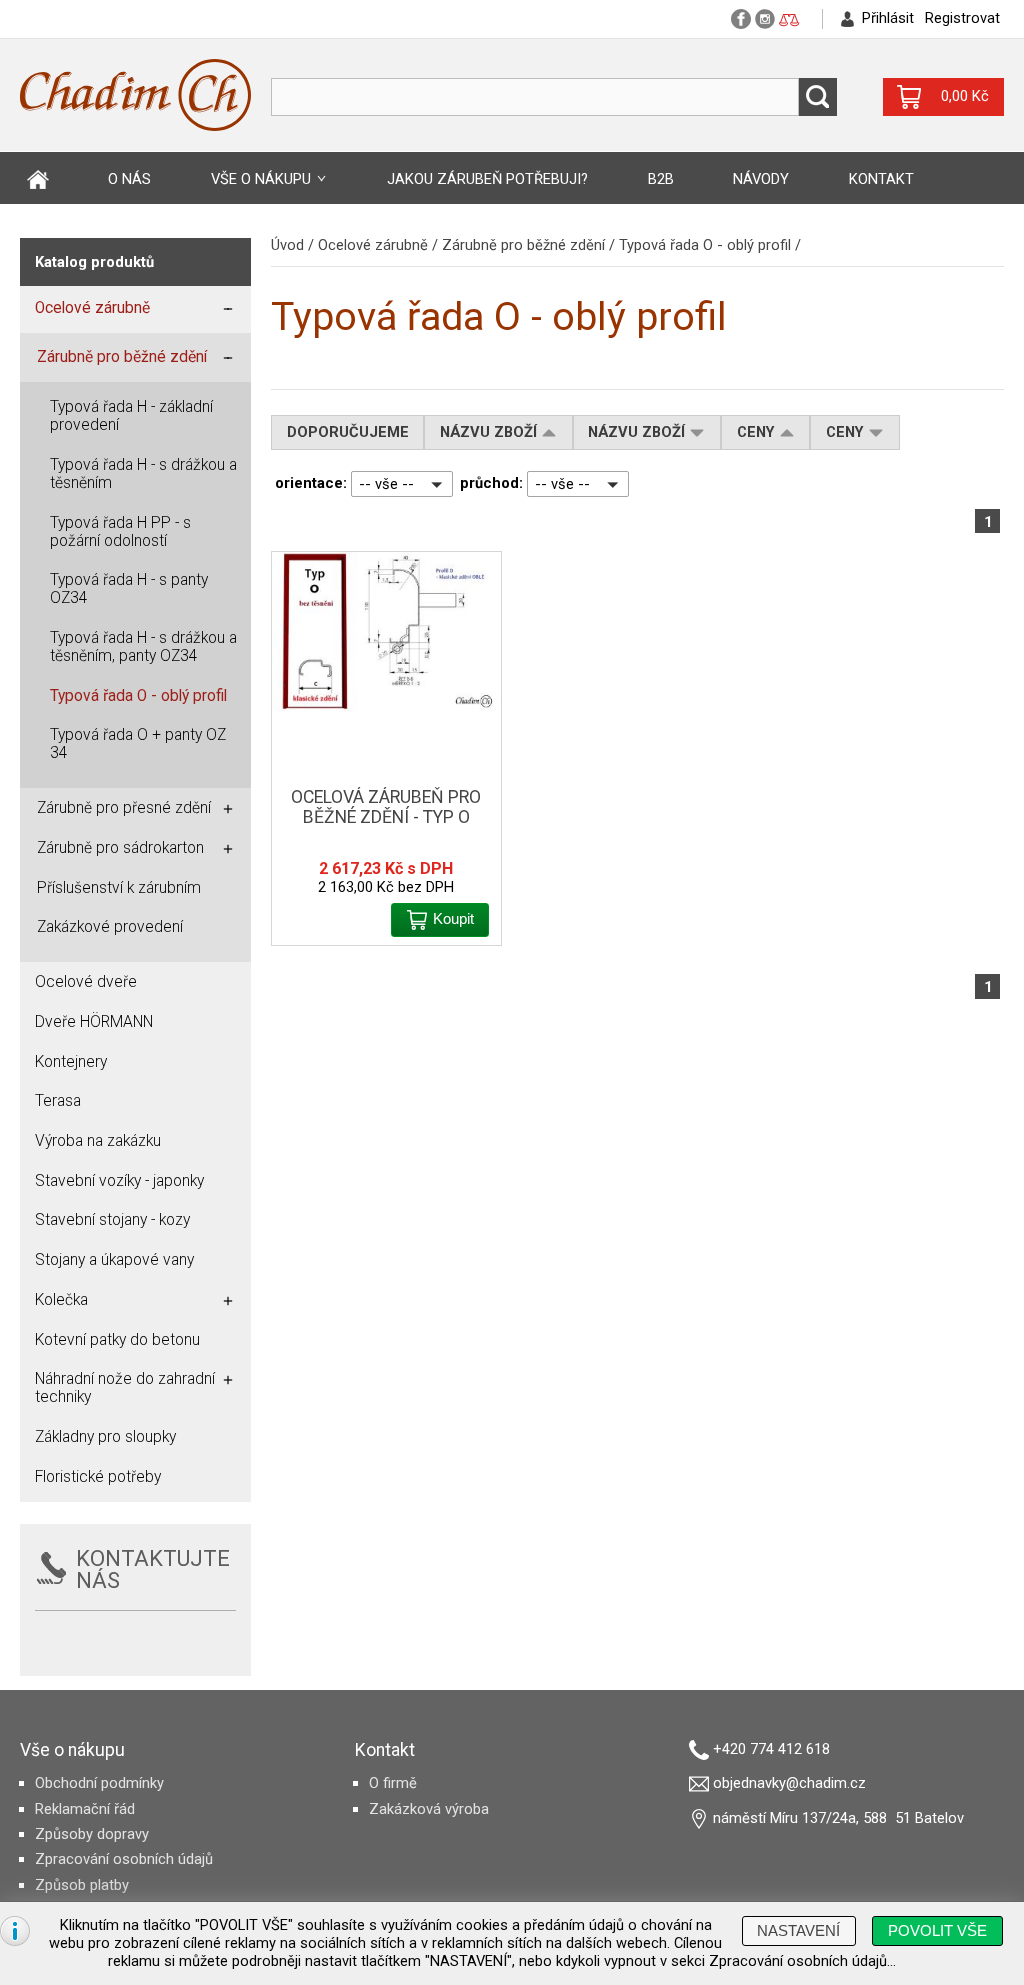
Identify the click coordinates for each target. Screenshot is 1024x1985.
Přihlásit (888, 18)
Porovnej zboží (789, 20)
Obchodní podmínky (99, 1783)
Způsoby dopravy (92, 1834)
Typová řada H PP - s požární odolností (120, 532)
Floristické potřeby (98, 1477)
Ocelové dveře (86, 982)
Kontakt (881, 179)
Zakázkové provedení (110, 927)
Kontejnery (71, 1062)
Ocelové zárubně (373, 245)
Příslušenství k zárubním (119, 888)
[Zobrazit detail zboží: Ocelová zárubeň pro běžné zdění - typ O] (386, 631)
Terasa (58, 1101)
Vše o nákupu (261, 179)
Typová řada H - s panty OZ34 (129, 589)
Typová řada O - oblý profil (705, 245)
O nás (129, 179)
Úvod (38, 179)
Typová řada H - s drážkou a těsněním (143, 474)
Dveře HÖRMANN (94, 1022)
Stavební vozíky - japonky (119, 1181)
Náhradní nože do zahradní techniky (125, 1388)
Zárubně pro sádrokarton (120, 848)
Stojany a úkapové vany (114, 1260)
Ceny (758, 432)
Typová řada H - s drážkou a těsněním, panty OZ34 (143, 647)
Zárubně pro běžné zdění (523, 245)
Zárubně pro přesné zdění (124, 808)
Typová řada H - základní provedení (131, 416)
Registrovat (962, 18)
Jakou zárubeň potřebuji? (487, 179)
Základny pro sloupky (105, 1437)
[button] (818, 97)
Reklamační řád (85, 1809)
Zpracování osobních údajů (124, 1859)
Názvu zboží (490, 432)
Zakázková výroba (429, 1809)
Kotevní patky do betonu (117, 1340)
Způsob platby (82, 1885)
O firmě (393, 1783)
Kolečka (61, 1300)
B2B (661, 179)
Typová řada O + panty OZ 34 (138, 744)
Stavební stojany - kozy (112, 1220)
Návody (761, 179)
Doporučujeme (348, 432)
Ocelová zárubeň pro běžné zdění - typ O (386, 807)
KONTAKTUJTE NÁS (153, 1569)
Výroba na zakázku (98, 1141)
